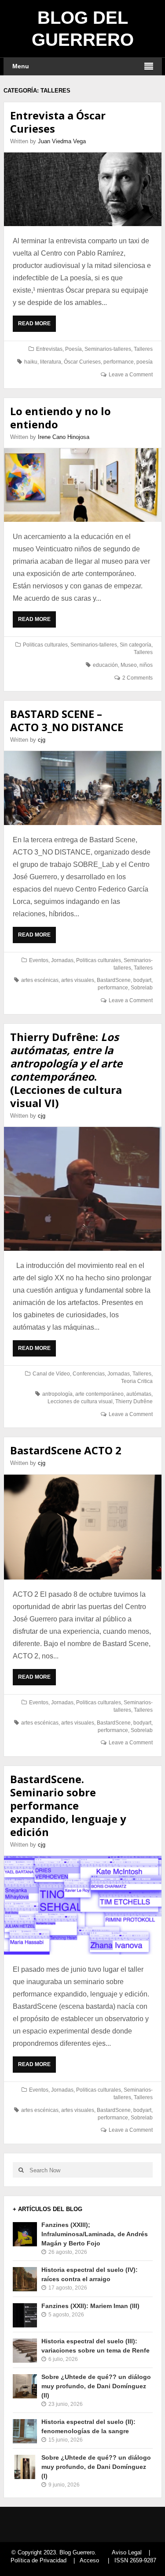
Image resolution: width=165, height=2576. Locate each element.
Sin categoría (136, 645)
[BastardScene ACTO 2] (83, 1527)
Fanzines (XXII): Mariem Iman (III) (90, 2306)
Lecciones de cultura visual (80, 1401)
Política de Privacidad (38, 2560)
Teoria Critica (137, 1381)
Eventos (39, 960)
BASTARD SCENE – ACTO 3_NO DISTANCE (67, 720)
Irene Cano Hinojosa (64, 437)
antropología (57, 1394)
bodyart (142, 980)
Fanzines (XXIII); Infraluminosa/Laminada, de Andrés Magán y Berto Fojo (95, 2234)
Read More (36, 326)
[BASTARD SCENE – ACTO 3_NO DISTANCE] (83, 788)
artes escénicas (40, 980)
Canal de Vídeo (51, 1374)
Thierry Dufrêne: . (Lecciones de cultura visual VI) (66, 1070)
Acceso (89, 2560)
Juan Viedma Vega (62, 141)
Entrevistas (49, 349)
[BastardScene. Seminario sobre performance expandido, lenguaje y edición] (83, 1905)
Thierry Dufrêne (134, 1401)
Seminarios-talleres (108, 349)
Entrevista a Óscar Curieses (58, 122)
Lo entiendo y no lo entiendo (60, 418)
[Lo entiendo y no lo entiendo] (83, 485)
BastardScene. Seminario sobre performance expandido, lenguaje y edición (68, 1805)
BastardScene (114, 980)
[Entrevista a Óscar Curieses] (83, 189)
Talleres (143, 349)
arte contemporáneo (99, 1394)
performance (119, 362)
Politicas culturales (45, 645)
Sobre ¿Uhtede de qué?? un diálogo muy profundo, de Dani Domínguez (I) (96, 2467)
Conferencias (89, 1374)
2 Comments (137, 678)
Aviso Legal (127, 2552)
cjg (42, 740)
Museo (129, 665)
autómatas (139, 1394)
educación (105, 665)
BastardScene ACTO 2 (66, 1450)
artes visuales (78, 980)
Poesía (73, 349)
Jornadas (62, 960)
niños (146, 665)
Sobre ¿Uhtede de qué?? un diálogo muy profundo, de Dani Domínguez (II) (96, 2386)
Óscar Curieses (82, 362)
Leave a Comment (131, 375)
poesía (145, 362)
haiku (31, 362)
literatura (51, 362)
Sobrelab (142, 988)
